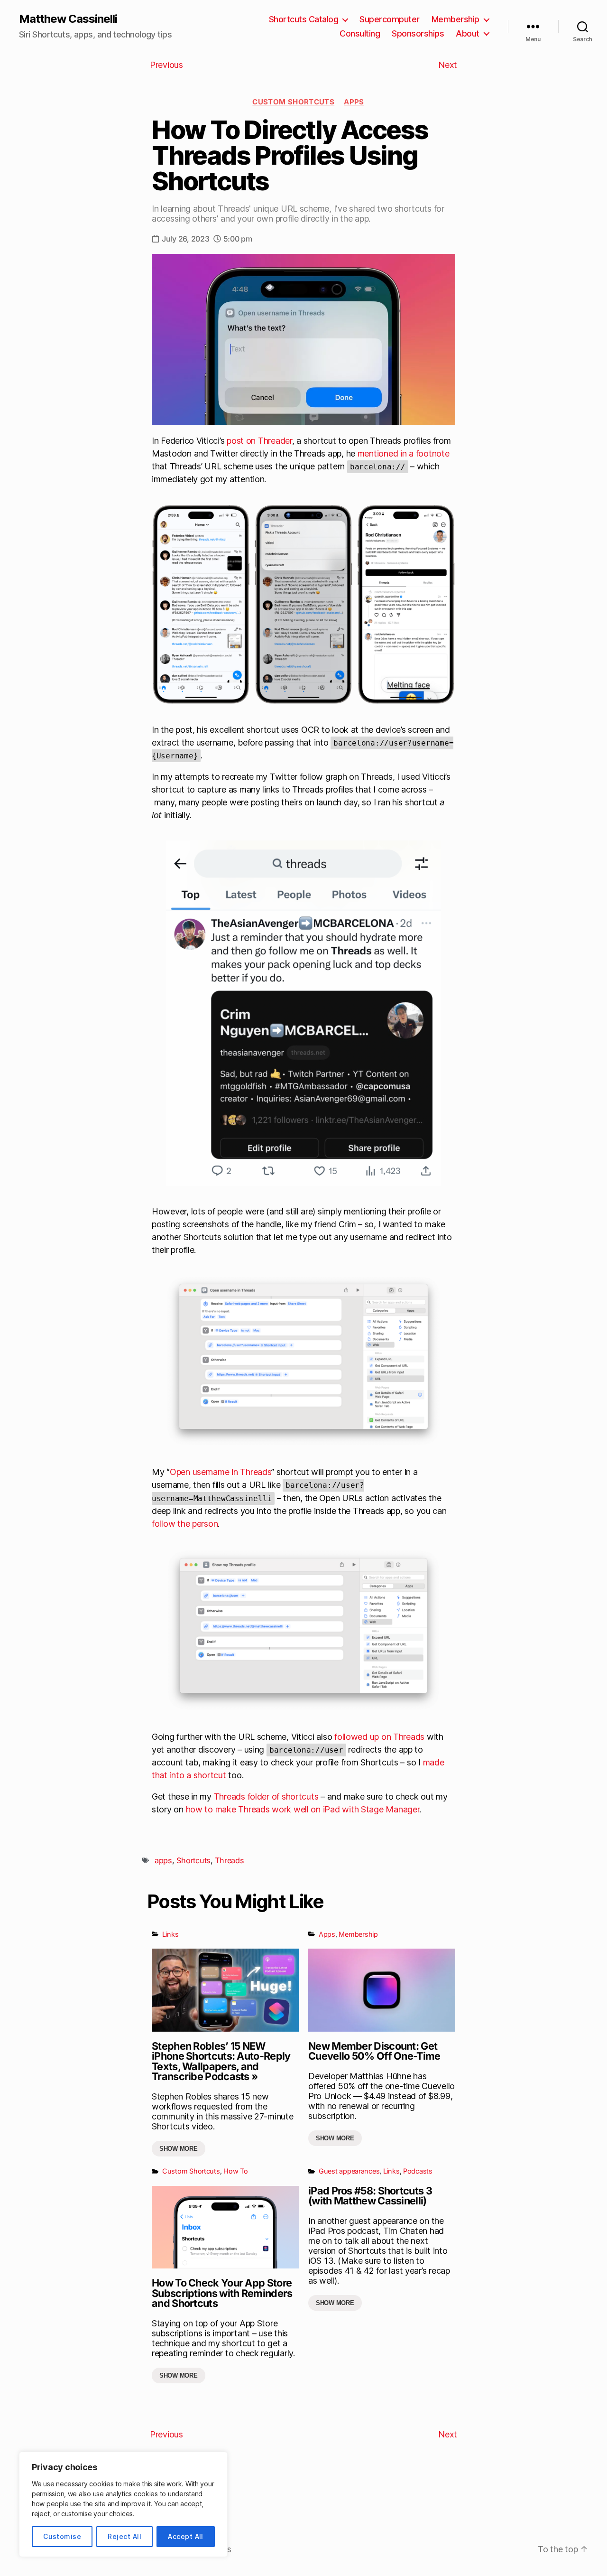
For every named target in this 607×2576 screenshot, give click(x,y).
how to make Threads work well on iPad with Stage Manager (303, 1809)
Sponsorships (418, 33)
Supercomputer (390, 19)
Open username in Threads (221, 1472)
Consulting (360, 33)
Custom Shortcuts (293, 102)
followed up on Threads (379, 1737)
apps (163, 1860)
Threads (229, 1860)
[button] (303, 1361)
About (468, 33)
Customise (62, 2536)
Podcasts (418, 2171)
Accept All (186, 2536)
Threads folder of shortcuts (266, 1797)
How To (235, 2171)
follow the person (185, 1524)
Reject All (124, 2536)
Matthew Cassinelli (68, 19)
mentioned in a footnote (404, 453)
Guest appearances (349, 2171)
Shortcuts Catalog (304, 19)
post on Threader (259, 441)
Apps (354, 102)
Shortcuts (193, 1860)
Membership (455, 19)
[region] (123, 2504)
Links (170, 1934)
